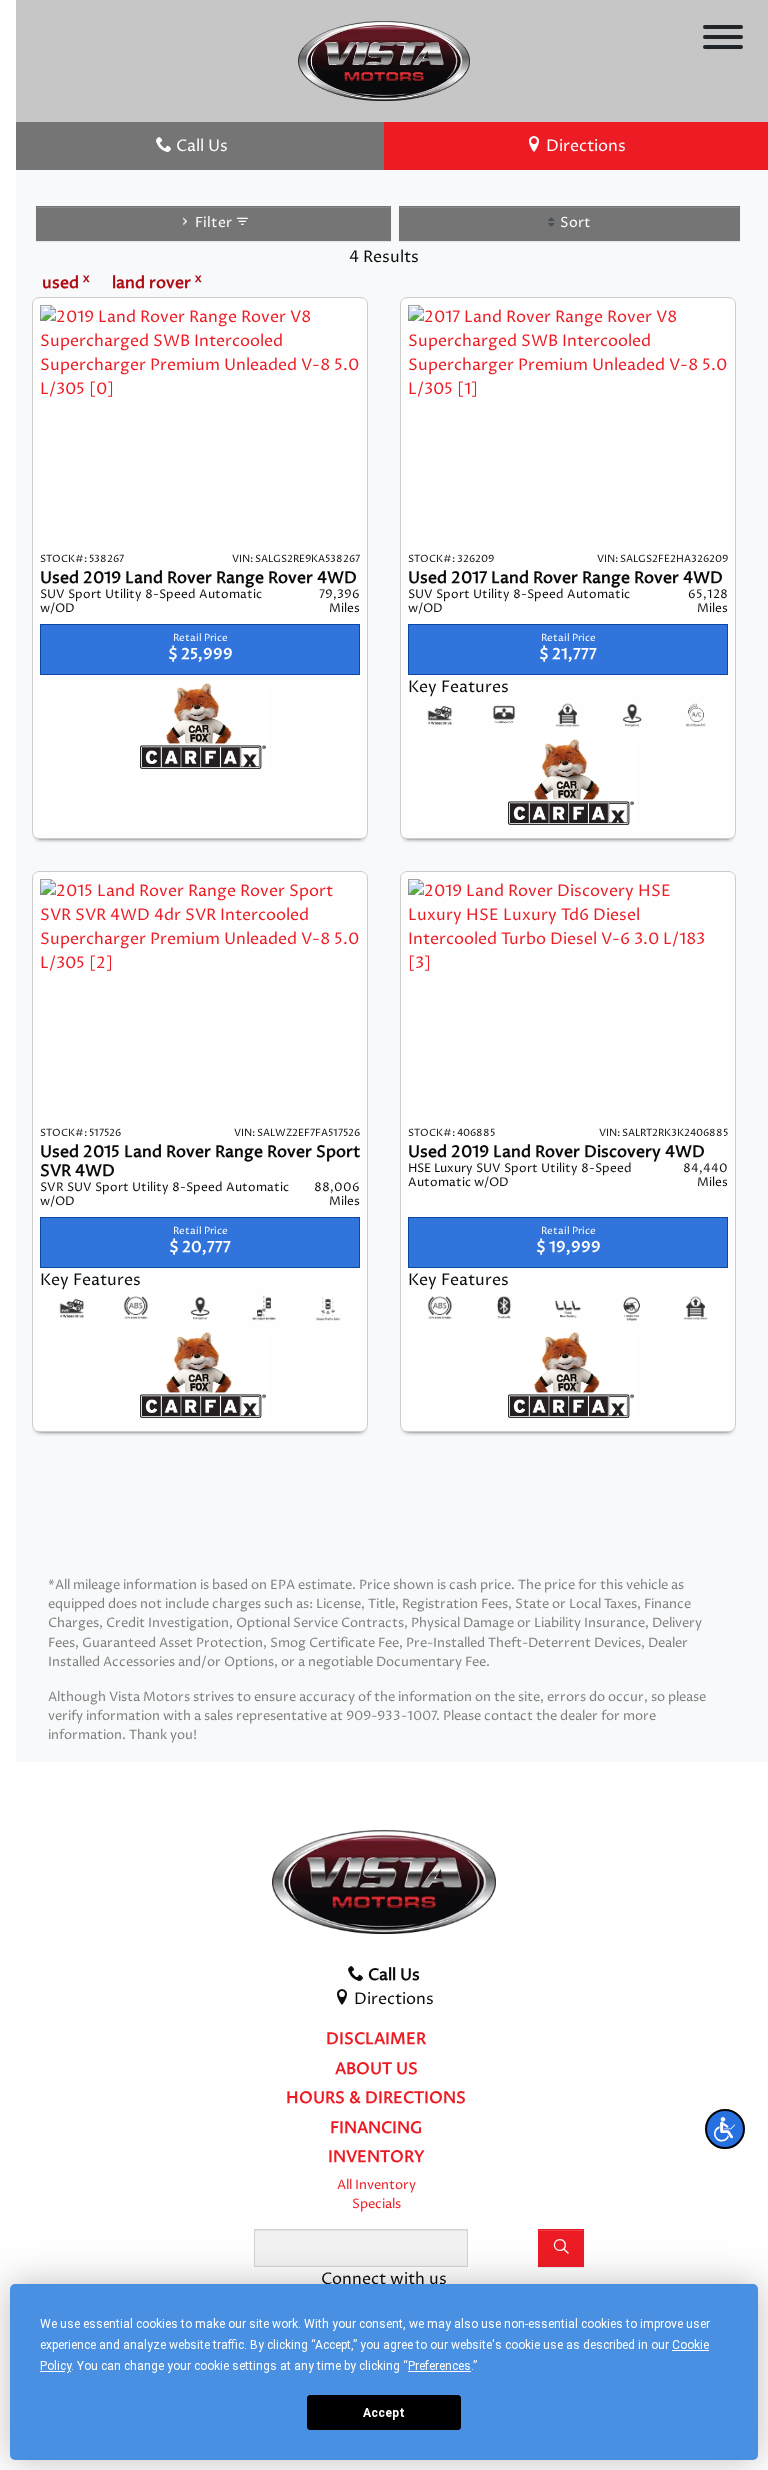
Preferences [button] (439, 2366)
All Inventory (376, 2185)
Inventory (376, 2158)
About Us (376, 2070)
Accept (384, 2413)
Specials (376, 2204)
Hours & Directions (376, 2099)
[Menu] (723, 40)
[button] (725, 2129)
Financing (376, 2129)
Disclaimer (376, 2040)
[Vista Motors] (384, 60)
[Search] (561, 2248)
